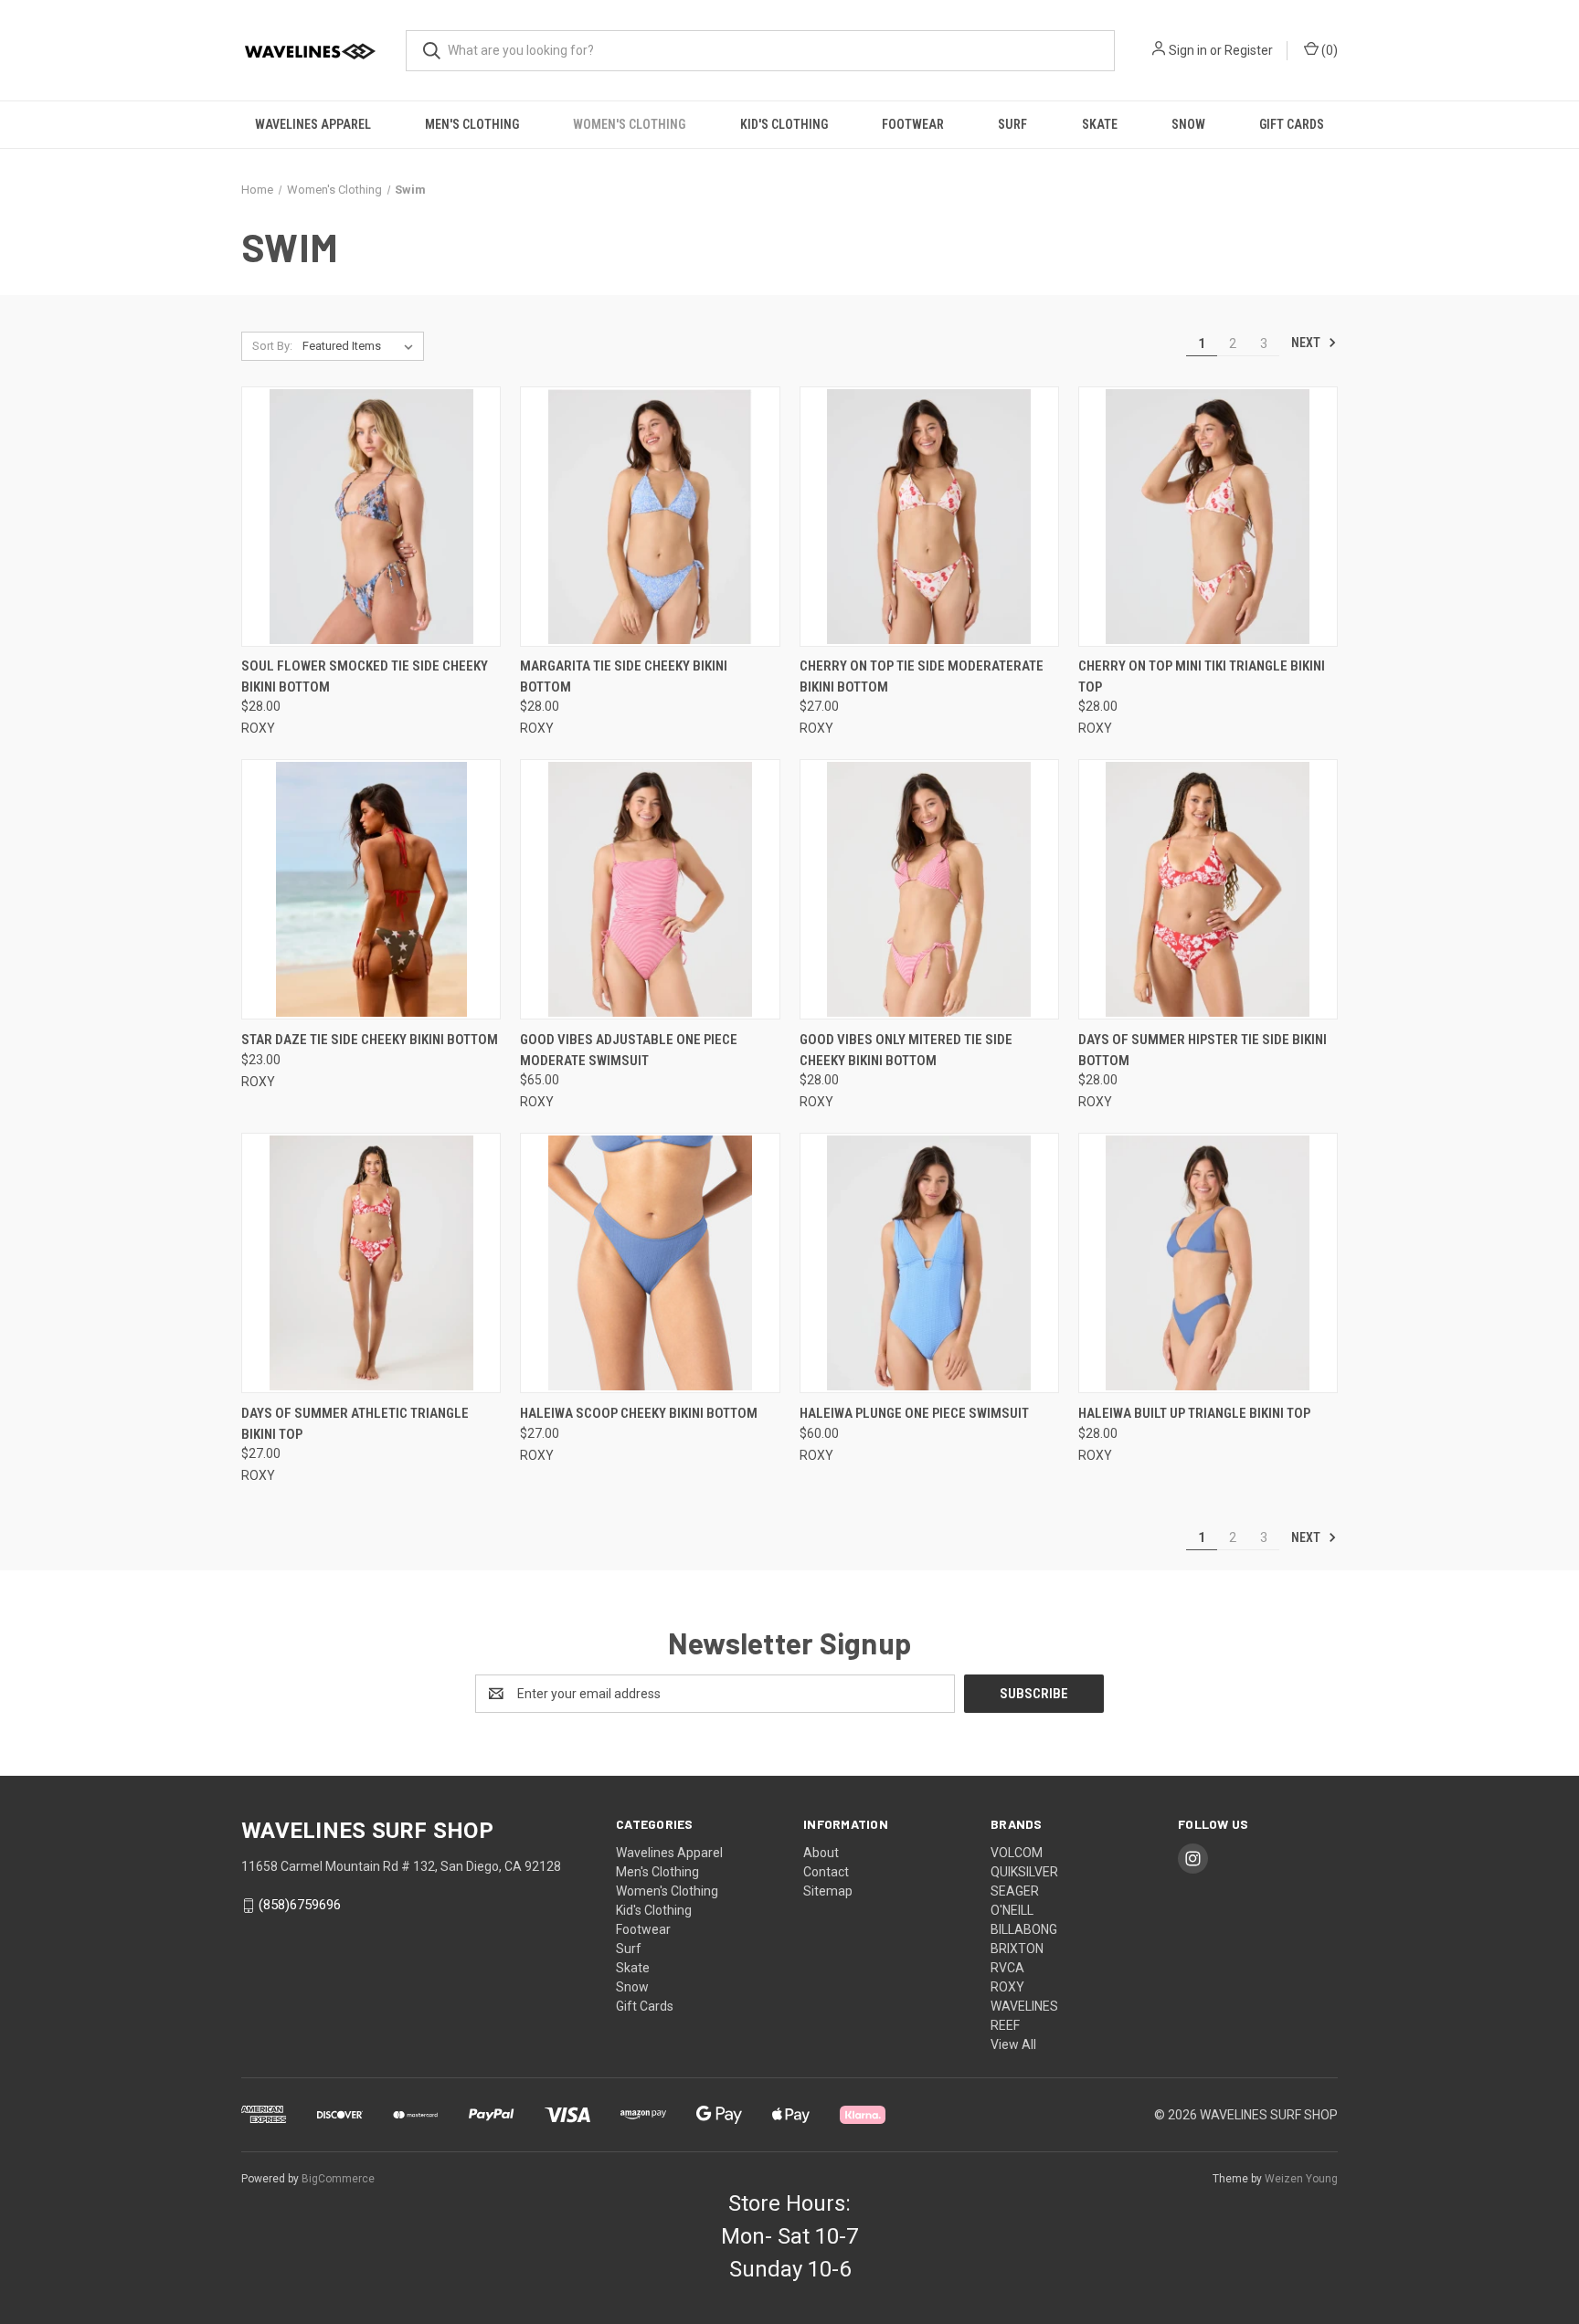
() (1328, 50)
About (821, 1853)
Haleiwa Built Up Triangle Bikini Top (1194, 1413)
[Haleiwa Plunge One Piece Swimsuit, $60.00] (929, 1263)
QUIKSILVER (1024, 1872)
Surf (1012, 124)
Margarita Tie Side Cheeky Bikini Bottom (624, 676)
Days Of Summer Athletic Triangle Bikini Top (355, 1424)
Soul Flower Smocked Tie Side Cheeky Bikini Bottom (365, 676)
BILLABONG (1024, 1929)
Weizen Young (1301, 2179)
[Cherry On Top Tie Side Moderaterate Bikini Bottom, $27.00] (929, 517)
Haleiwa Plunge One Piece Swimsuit (914, 1413)
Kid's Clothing (784, 124)
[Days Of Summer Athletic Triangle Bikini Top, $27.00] (371, 1263)
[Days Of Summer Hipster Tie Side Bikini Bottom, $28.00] (1208, 889)
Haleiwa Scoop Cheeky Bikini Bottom (639, 1413)
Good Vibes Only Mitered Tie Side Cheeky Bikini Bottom (906, 1050)
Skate (1100, 124)
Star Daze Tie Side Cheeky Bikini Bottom (370, 1040)
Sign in (1188, 50)
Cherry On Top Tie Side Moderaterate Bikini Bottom (922, 676)
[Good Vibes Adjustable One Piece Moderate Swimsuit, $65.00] (650, 889)
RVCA (1007, 1968)
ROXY (1007, 1987)
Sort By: (272, 346)
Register (1249, 50)
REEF (1005, 2025)
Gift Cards (1292, 124)
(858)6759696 (300, 1905)
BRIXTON (1017, 1949)
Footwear (913, 124)
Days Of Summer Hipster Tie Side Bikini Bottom (1203, 1050)
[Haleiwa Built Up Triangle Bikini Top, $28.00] (1208, 1263)
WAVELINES (1024, 2006)
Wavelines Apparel (313, 124)
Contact (826, 1872)
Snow (1188, 124)
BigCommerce (338, 2179)
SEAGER (1015, 1891)
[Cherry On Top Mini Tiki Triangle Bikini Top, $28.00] (1208, 517)
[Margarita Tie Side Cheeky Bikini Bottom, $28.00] (650, 517)
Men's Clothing (472, 124)
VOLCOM (1017, 1853)
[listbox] (361, 346)
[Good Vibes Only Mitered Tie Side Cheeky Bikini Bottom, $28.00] (929, 889)
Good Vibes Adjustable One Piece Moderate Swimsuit (629, 1050)
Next (1307, 343)
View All (1013, 2044)
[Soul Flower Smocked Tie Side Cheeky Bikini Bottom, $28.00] (371, 517)
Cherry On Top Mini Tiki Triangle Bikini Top (1202, 676)
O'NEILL (1012, 1910)
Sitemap (828, 1891)
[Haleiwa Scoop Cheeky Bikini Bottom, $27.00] (650, 1263)
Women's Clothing (629, 124)
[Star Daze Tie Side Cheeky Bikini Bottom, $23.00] (371, 889)
